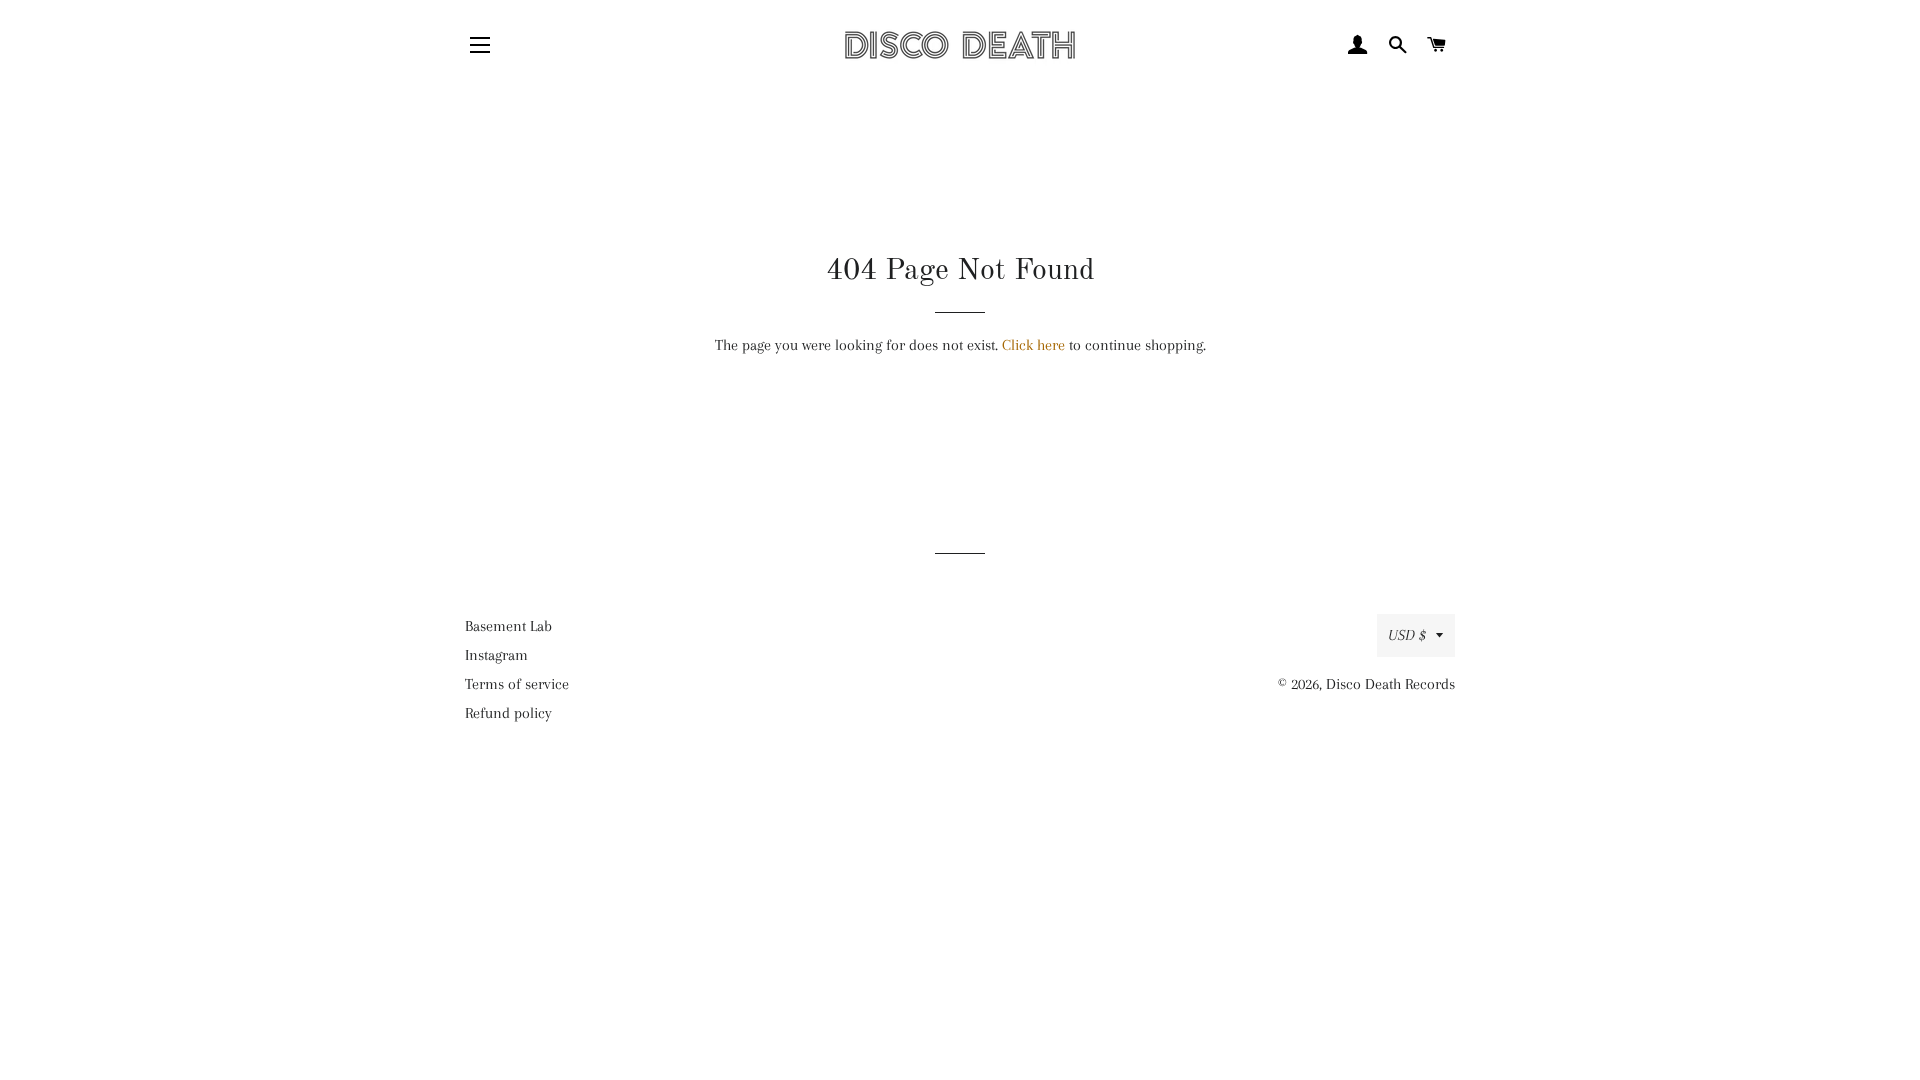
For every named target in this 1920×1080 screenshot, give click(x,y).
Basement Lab (508, 626)
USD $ (1407, 635)
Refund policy (508, 713)
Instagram (496, 655)
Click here (1033, 345)
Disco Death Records (1390, 684)
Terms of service (517, 684)
